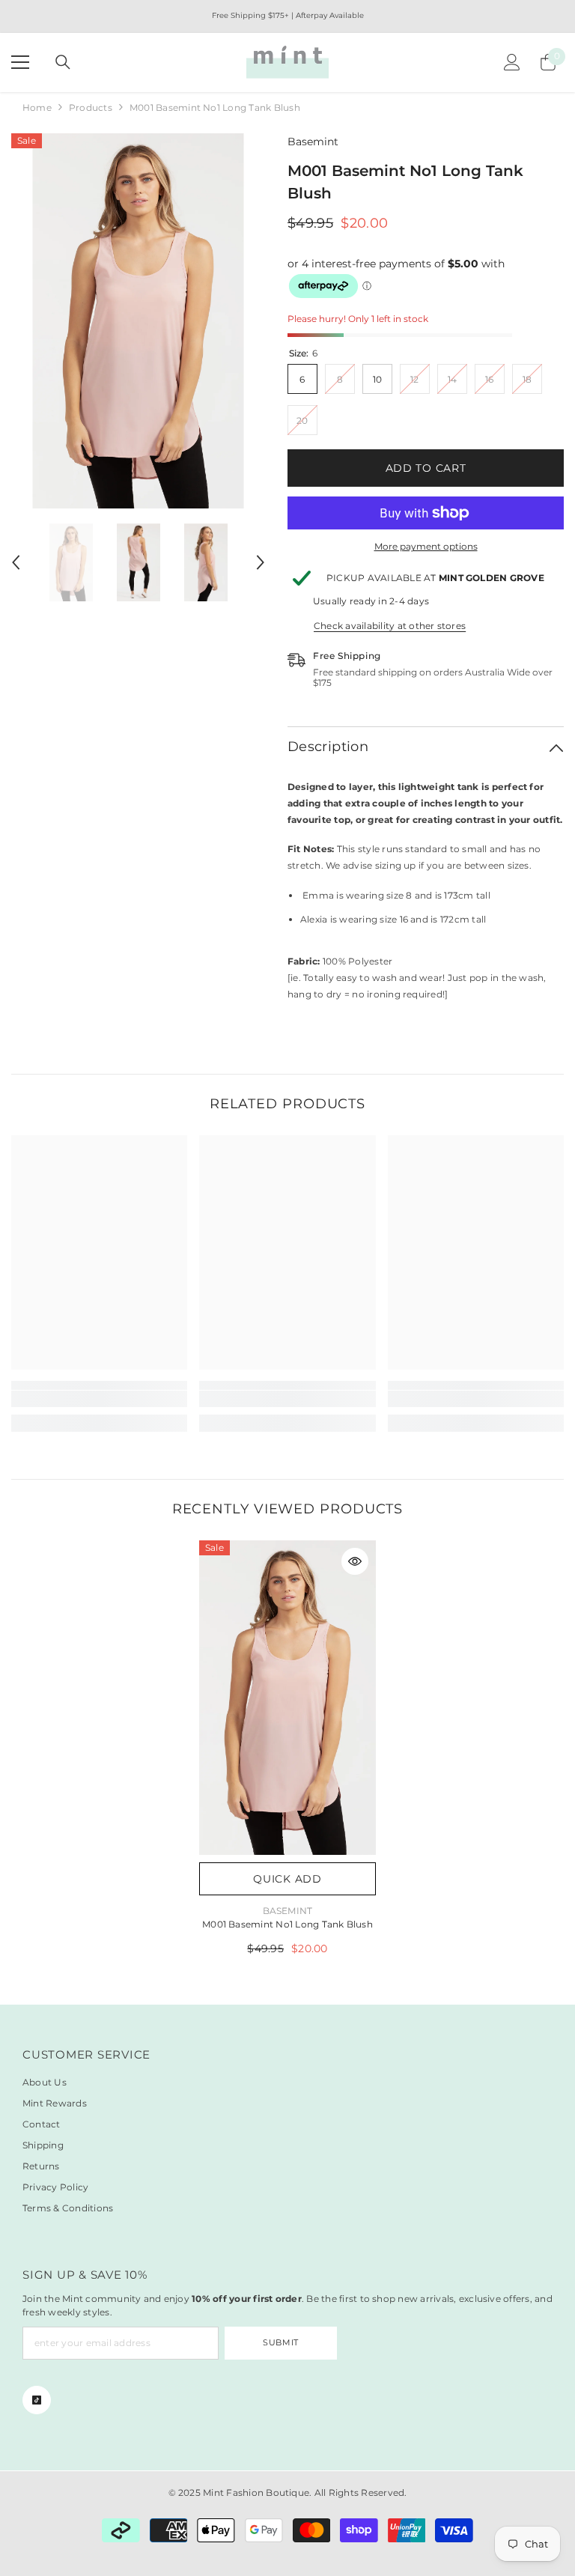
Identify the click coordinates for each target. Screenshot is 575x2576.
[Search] (63, 62)
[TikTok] (37, 2400)
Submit (280, 2342)
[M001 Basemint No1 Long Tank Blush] (287, 1698)
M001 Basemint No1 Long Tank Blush (287, 1924)
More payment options (426, 546)
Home (37, 107)
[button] (16, 562)
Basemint (313, 142)
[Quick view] (355, 1561)
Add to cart (426, 468)
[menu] (20, 62)
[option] (138, 321)
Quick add (287, 1879)
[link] (99, 1399)
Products (91, 107)
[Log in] (512, 62)
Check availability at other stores (390, 626)
